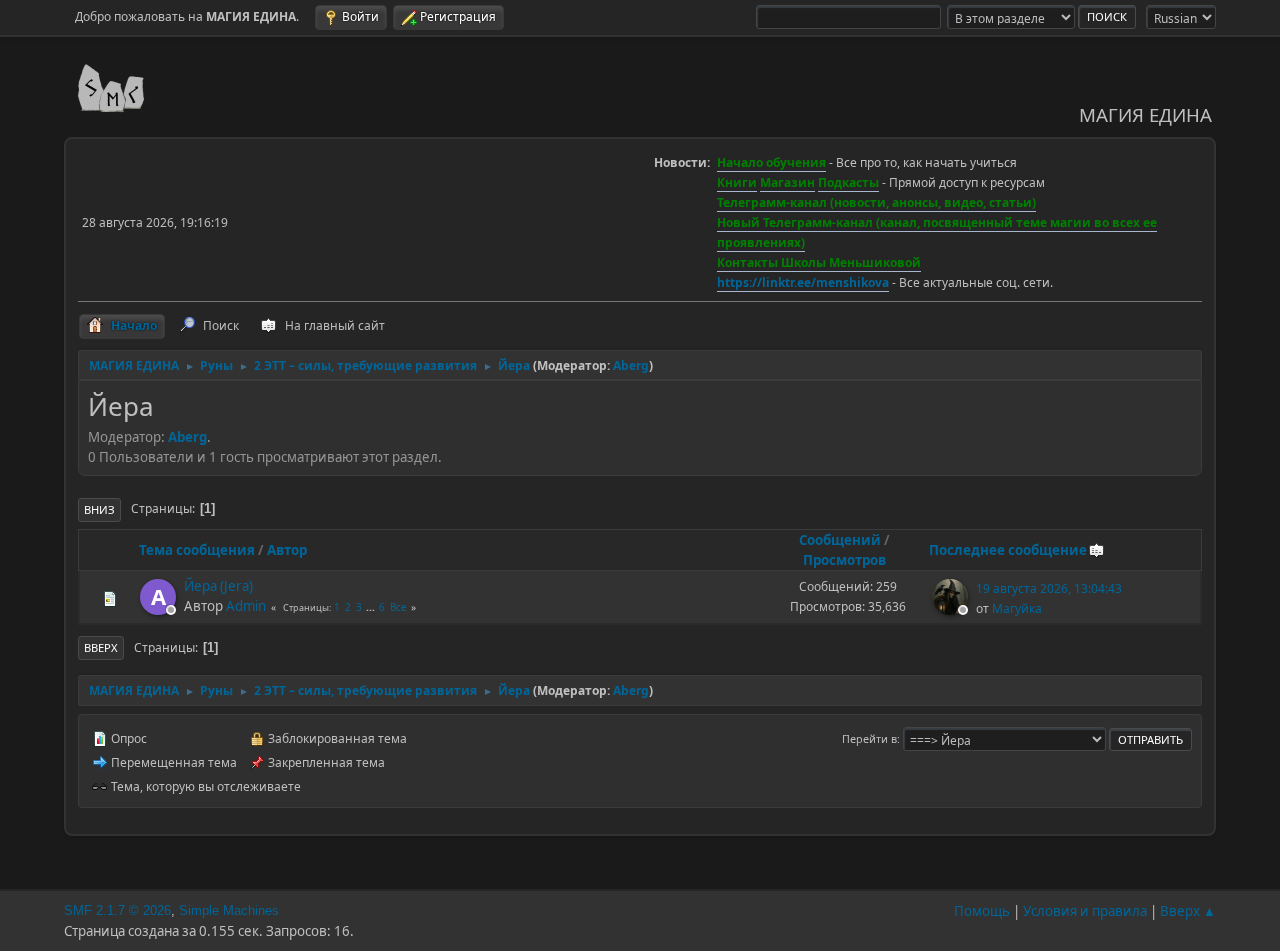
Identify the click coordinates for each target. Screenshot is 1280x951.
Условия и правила (1085, 911)
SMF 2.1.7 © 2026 (117, 910)
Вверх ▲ (1188, 911)
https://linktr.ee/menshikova (803, 282)
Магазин (787, 182)
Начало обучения (771, 162)
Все (398, 607)
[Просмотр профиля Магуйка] (952, 609)
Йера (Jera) (218, 586)
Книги (737, 182)
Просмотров (844, 560)
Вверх (101, 647)
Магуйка (1017, 608)
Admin (246, 606)
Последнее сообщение (1008, 550)
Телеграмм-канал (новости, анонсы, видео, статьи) (876, 202)
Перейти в (869, 738)
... (372, 607)
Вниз (99, 509)
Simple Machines (229, 910)
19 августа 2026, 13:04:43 (1049, 588)
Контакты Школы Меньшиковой (819, 262)
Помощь (982, 911)
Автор (287, 550)
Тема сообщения (197, 550)
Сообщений (840, 540)
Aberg (631, 365)
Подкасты (848, 182)
